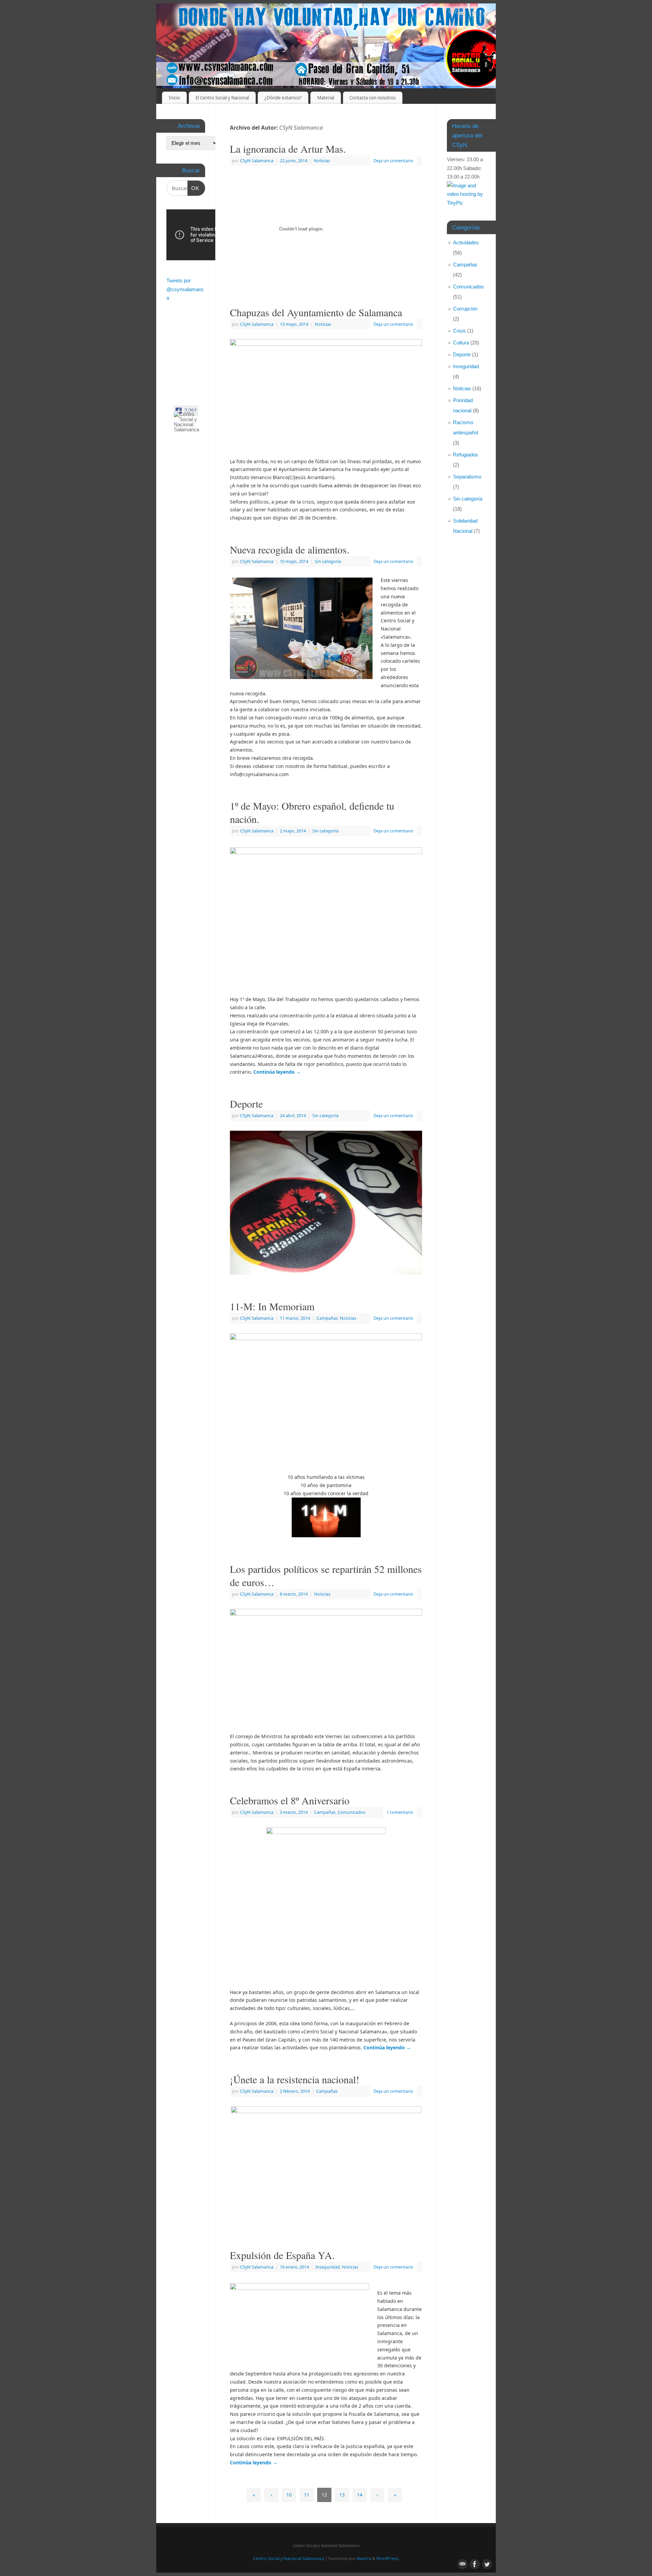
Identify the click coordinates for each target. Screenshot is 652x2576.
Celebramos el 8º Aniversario (290, 1800)
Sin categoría (328, 561)
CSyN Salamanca (301, 127)
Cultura (461, 343)
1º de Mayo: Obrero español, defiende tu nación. (312, 812)
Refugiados (466, 455)
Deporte (246, 1104)
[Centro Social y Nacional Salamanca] (190, 422)
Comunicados (351, 1812)
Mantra (364, 2559)
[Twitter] (486, 15)
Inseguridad (328, 2267)
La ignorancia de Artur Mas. (288, 149)
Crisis (459, 331)
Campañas (327, 1318)
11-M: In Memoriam (272, 1306)
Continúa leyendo (277, 1072)
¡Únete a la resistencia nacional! (295, 2079)
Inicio (174, 98)
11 (307, 2495)
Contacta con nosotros (373, 98)
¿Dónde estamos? (283, 98)
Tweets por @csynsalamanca (185, 289)
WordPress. (388, 2559)
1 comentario (400, 1812)
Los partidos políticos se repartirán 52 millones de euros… (326, 1575)
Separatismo (467, 477)
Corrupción (465, 309)
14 (360, 2495)
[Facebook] (474, 15)
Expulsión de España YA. (282, 2255)
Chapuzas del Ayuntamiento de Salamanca (316, 312)
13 (342, 2495)
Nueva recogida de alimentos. (290, 549)
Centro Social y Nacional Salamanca (288, 2559)
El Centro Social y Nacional (222, 98)
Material (326, 98)
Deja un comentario (393, 161)
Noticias (322, 161)
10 (289, 2495)
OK (194, 188)
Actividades (466, 242)
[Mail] (462, 15)
